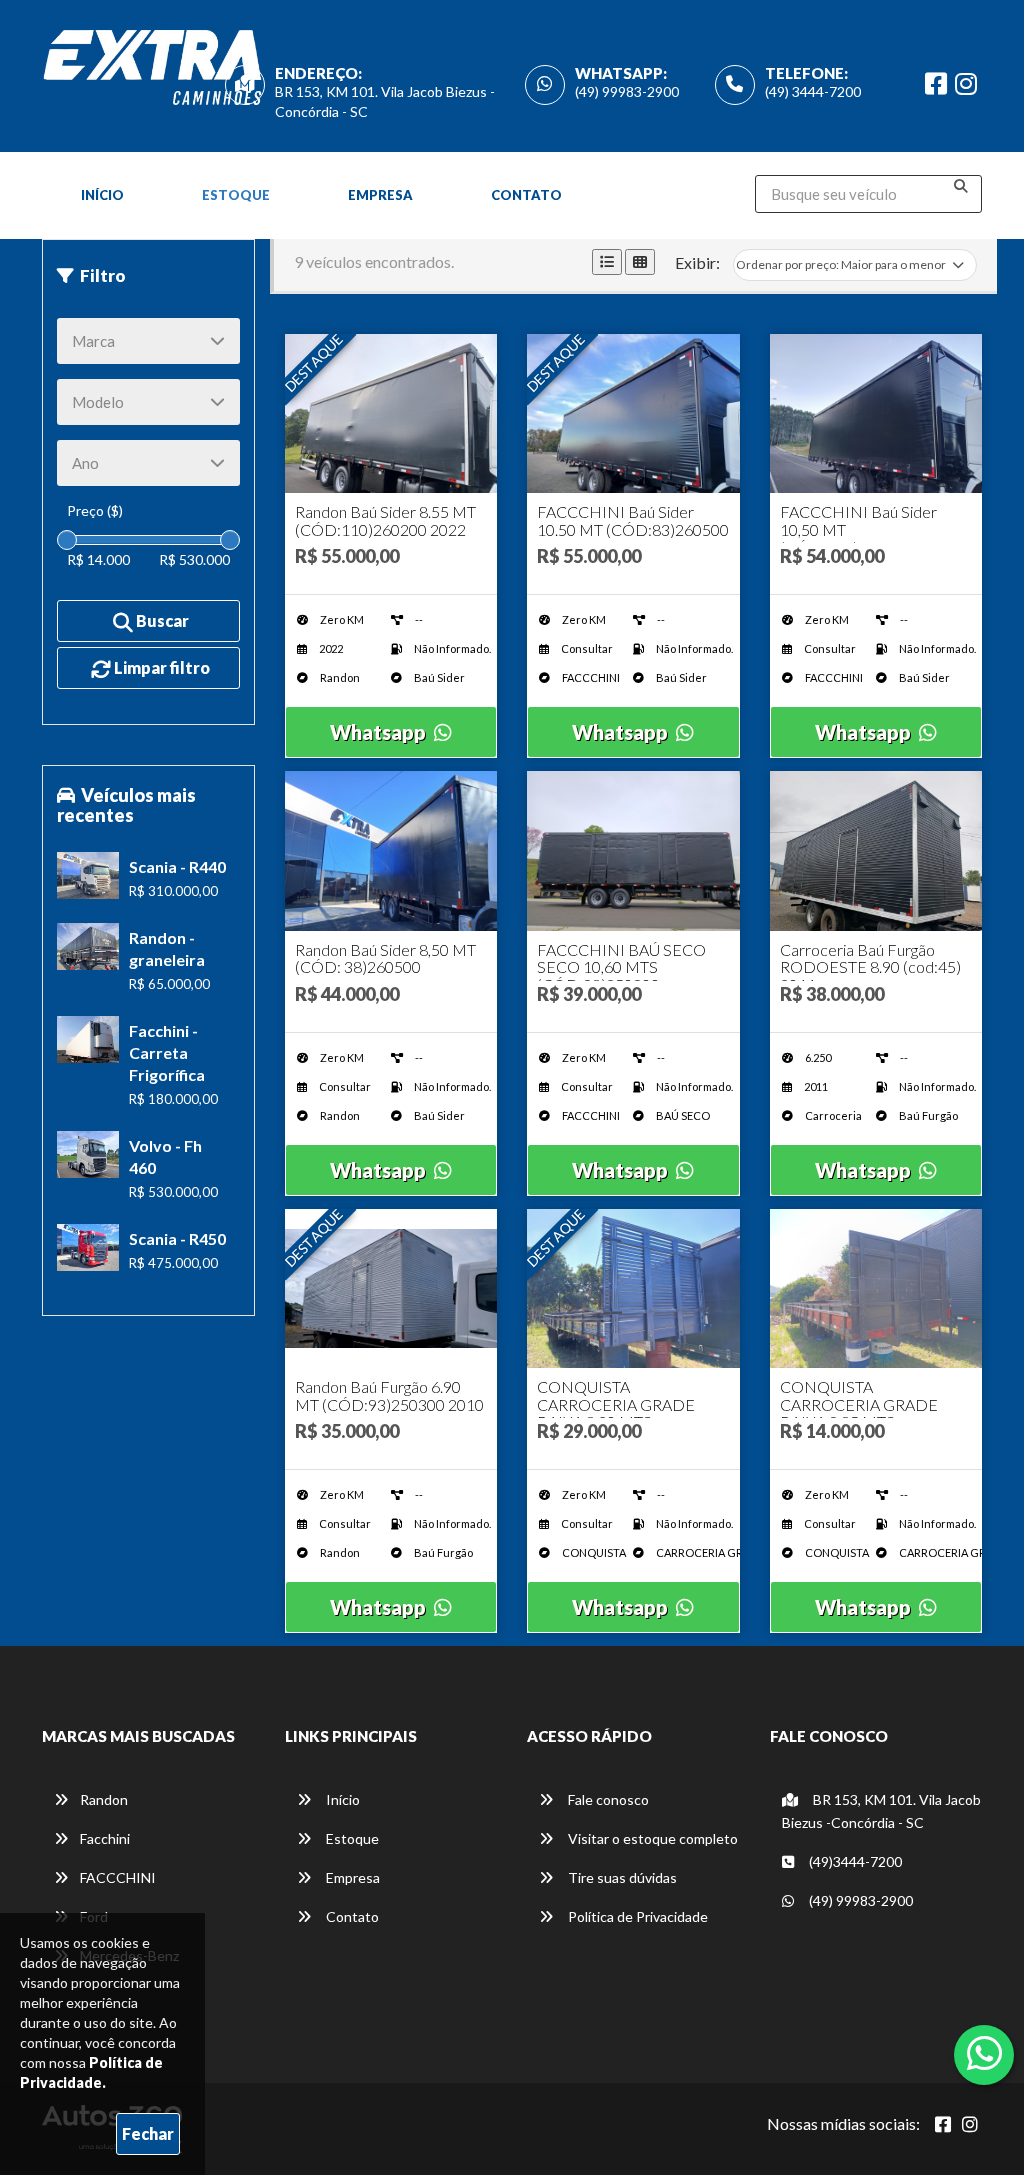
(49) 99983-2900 (627, 91)
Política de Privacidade (636, 1916)
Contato (526, 195)
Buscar (161, 620)
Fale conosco (607, 1799)
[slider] (67, 540)
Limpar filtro (160, 667)
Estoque (236, 195)
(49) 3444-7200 (813, 91)
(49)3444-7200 (854, 1861)
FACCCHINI (118, 1877)
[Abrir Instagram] (970, 2124)
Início (102, 195)
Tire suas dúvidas (621, 1877)
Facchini (105, 1838)
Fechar (148, 2133)
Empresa (380, 195)
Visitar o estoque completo (651, 1838)
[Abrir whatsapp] (984, 2053)
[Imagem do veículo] (391, 413)
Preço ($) (95, 510)
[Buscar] (961, 186)
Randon (104, 1799)
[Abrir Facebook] (943, 2124)
